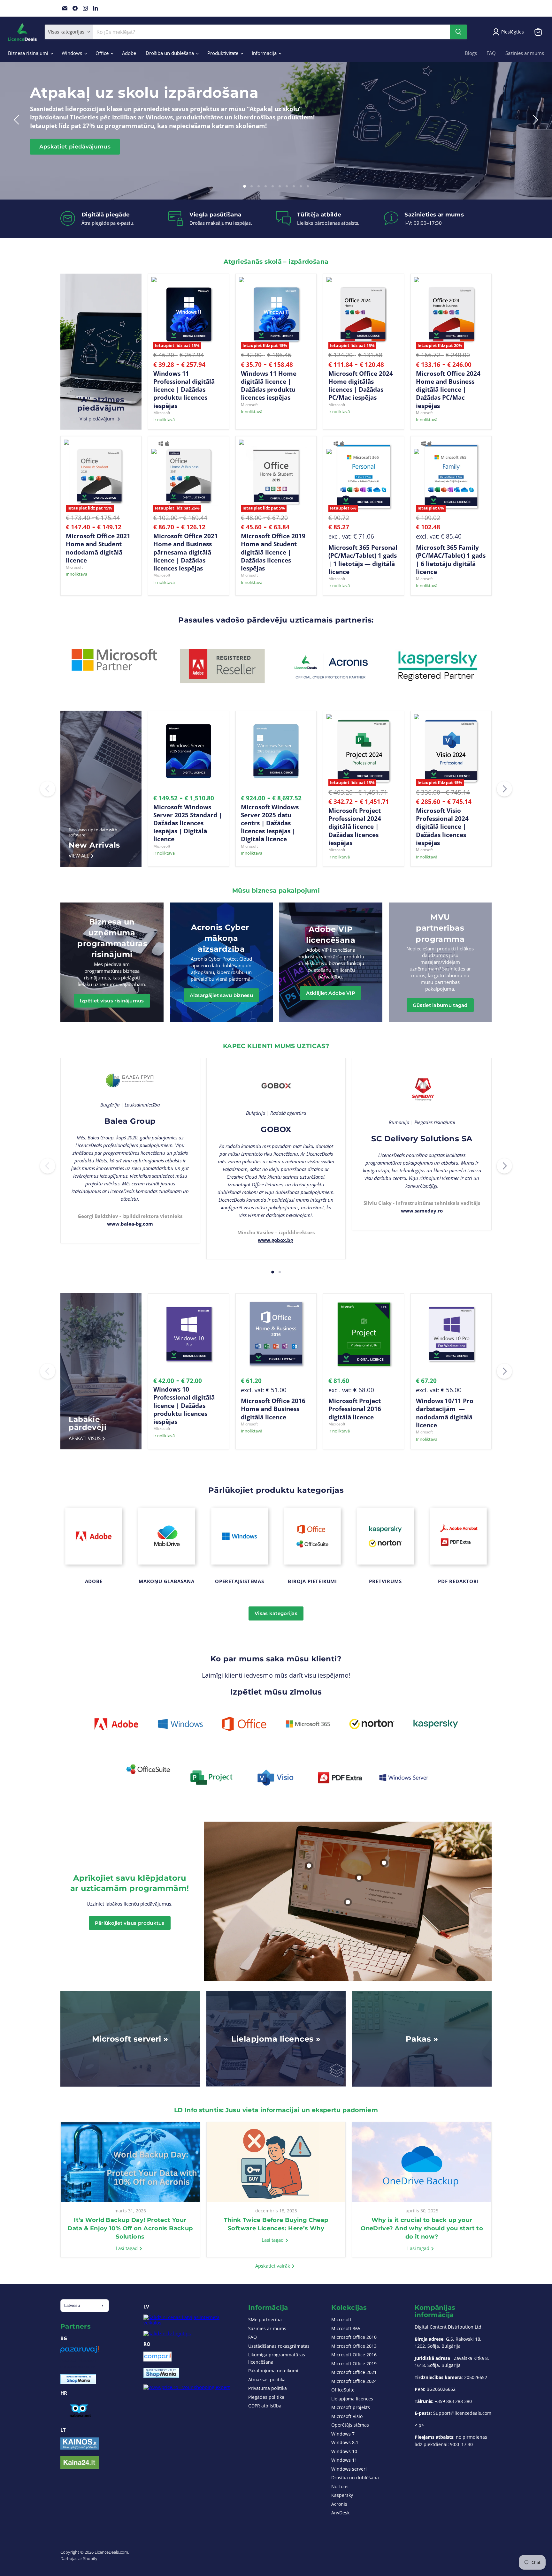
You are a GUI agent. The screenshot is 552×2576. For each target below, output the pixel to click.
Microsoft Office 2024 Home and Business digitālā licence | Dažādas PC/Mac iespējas (448, 389)
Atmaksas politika (267, 2380)
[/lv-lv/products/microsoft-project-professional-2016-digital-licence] (364, 1334)
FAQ (491, 53)
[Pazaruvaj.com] (80, 2352)
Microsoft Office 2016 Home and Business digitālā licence (273, 1409)
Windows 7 (343, 2434)
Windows (73, 53)
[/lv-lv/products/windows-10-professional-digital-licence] (188, 1334)
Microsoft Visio (347, 2416)
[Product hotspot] (348, 1902)
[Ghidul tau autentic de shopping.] (157, 2360)
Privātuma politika (268, 2388)
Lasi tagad (127, 2248)
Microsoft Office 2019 (354, 2364)
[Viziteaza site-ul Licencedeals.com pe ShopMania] (161, 2376)
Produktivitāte (223, 53)
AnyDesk (340, 2513)
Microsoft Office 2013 (354, 2346)
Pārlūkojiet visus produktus (130, 1923)
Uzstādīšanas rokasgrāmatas (279, 2346)
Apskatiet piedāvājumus (75, 147)
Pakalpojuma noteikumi (273, 2371)
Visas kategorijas (276, 1613)
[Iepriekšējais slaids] (18, 120)
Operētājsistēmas (350, 2425)
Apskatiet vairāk (273, 2266)
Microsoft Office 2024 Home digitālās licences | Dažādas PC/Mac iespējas (361, 385)
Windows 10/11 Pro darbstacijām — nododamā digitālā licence (445, 1413)
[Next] (504, 789)
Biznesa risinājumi (29, 53)
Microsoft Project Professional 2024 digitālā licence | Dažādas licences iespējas (355, 827)
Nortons (340, 2486)
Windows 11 (344, 2460)
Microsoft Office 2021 (354, 2372)
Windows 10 (344, 2451)
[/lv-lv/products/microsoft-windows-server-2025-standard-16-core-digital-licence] (188, 751)
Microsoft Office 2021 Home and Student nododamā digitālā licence (98, 548)
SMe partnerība (265, 2319)
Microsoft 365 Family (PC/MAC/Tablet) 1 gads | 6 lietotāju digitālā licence (451, 559)
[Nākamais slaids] (534, 120)
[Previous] (48, 789)
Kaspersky (342, 2495)
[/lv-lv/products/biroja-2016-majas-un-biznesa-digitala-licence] (276, 1334)
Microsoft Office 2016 (354, 2355)
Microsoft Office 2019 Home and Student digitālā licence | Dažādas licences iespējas (273, 552)
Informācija (265, 53)
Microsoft (162, 413)
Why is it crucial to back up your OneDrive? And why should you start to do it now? (422, 2228)
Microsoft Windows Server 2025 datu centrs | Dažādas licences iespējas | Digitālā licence (270, 823)
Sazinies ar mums (525, 53)
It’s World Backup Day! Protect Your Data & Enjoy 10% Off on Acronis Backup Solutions (130, 2228)
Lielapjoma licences (352, 2399)
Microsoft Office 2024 (354, 2381)
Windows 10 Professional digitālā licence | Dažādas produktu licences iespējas (184, 1405)
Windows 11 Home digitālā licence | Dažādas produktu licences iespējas (269, 385)
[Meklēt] (458, 32)
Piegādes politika (266, 2397)
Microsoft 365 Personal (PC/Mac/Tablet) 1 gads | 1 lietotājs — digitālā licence (363, 559)
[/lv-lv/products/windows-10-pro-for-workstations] (451, 1334)
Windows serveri (349, 2469)
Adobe (129, 53)
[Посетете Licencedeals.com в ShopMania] (78, 2382)
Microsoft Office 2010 (354, 2337)
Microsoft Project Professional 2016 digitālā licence (355, 1409)
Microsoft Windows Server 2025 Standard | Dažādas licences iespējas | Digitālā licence (188, 823)
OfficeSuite (343, 2390)
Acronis (339, 2504)
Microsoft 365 (346, 2328)
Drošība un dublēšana (170, 53)
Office (103, 53)
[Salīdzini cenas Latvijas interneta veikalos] (190, 2323)
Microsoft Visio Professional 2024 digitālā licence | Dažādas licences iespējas (442, 827)
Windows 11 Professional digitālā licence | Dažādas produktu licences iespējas (184, 389)
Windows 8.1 (345, 2442)
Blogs (471, 53)
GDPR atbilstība (265, 2406)
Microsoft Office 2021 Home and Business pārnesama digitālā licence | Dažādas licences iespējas (186, 552)
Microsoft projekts (351, 2407)
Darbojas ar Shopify (79, 2558)
